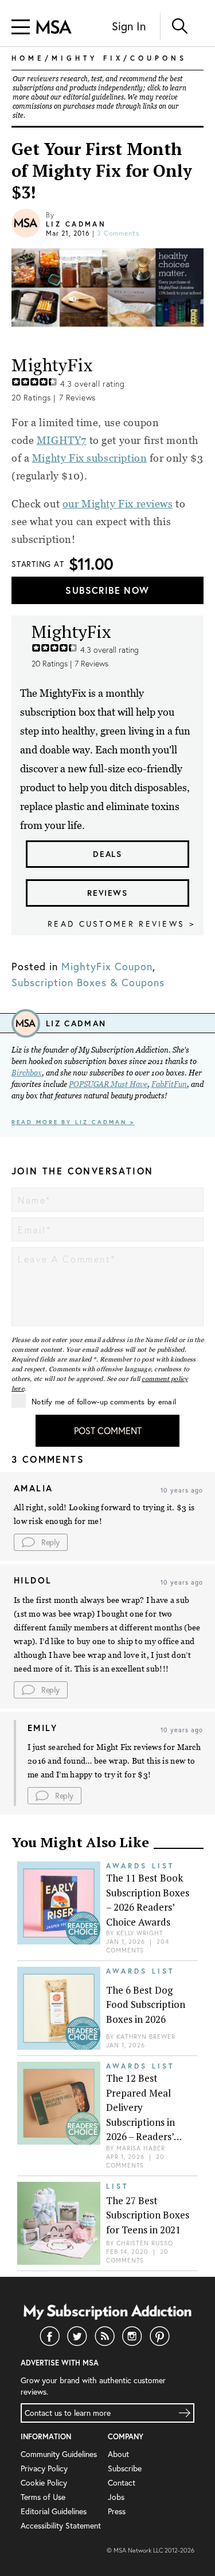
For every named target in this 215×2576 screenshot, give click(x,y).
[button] (41, 1542)
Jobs (116, 2497)
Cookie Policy (44, 2482)
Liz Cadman (76, 224)
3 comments (118, 233)
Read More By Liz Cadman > (73, 1122)
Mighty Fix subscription (89, 458)
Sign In (129, 26)
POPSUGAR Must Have (108, 1084)
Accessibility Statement (61, 2525)
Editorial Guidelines (54, 2511)
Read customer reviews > (121, 924)
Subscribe (125, 2468)
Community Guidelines (59, 2454)
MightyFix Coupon (107, 966)
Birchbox (27, 1073)
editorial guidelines (93, 97)
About (118, 2454)
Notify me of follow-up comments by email (104, 1402)
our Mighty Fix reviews (118, 504)
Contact (122, 2482)
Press (117, 2511)
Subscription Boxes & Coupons (88, 982)
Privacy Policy (44, 2468)
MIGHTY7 (62, 440)
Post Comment (108, 1430)
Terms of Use (43, 2497)
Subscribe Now (107, 590)
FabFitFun (169, 1084)
